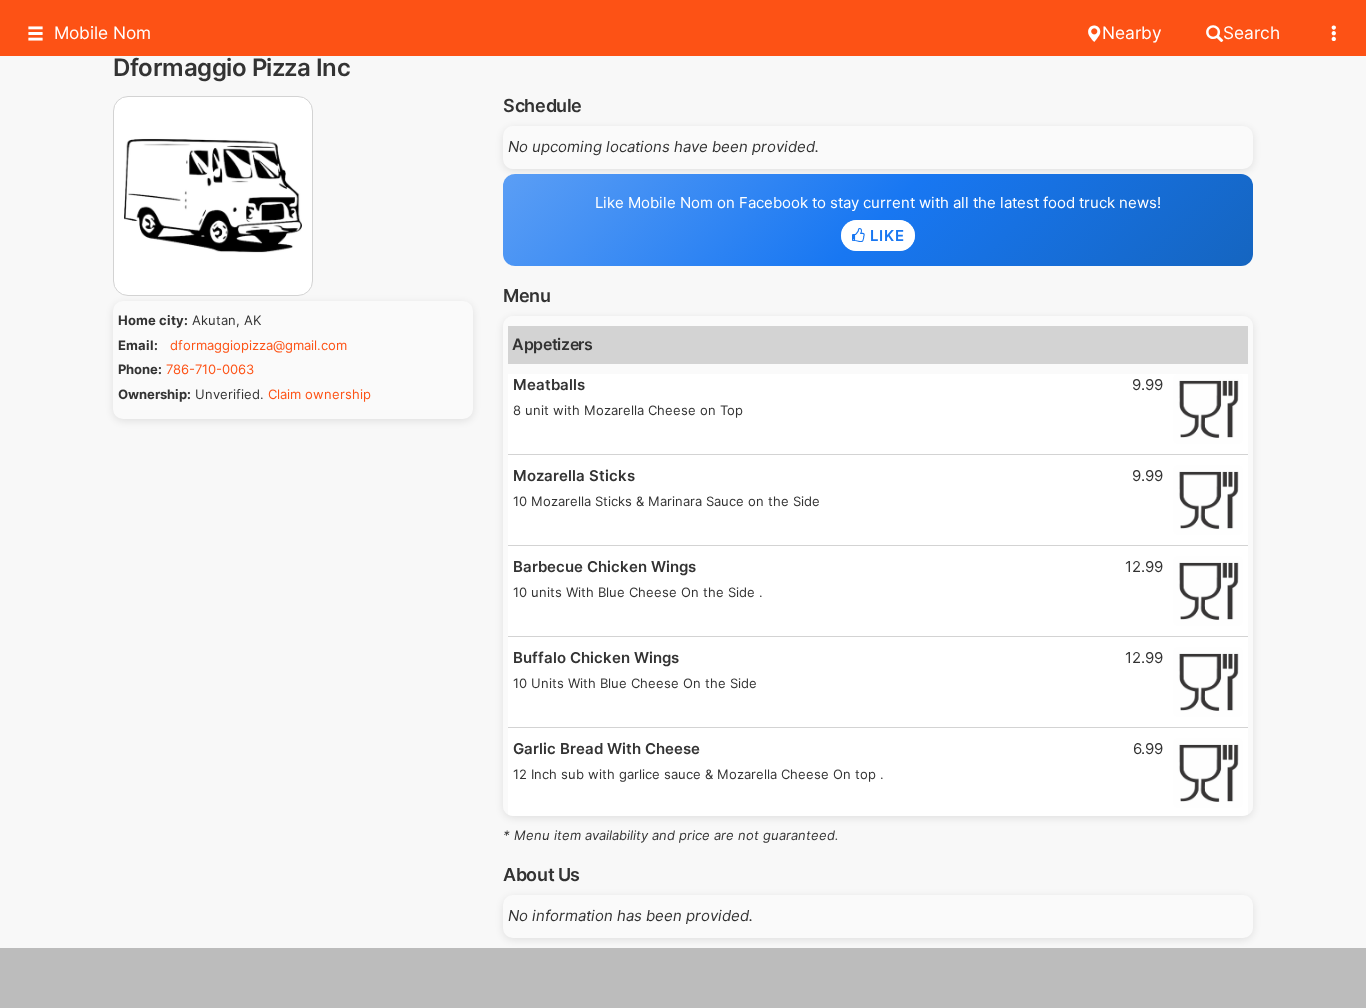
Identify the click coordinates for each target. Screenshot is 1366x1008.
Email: (138, 345)
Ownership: (154, 394)
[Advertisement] (683, 978)
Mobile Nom (102, 32)
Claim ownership (319, 394)
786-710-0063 (210, 369)
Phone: (140, 369)
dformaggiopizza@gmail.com (258, 345)
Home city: (153, 320)
